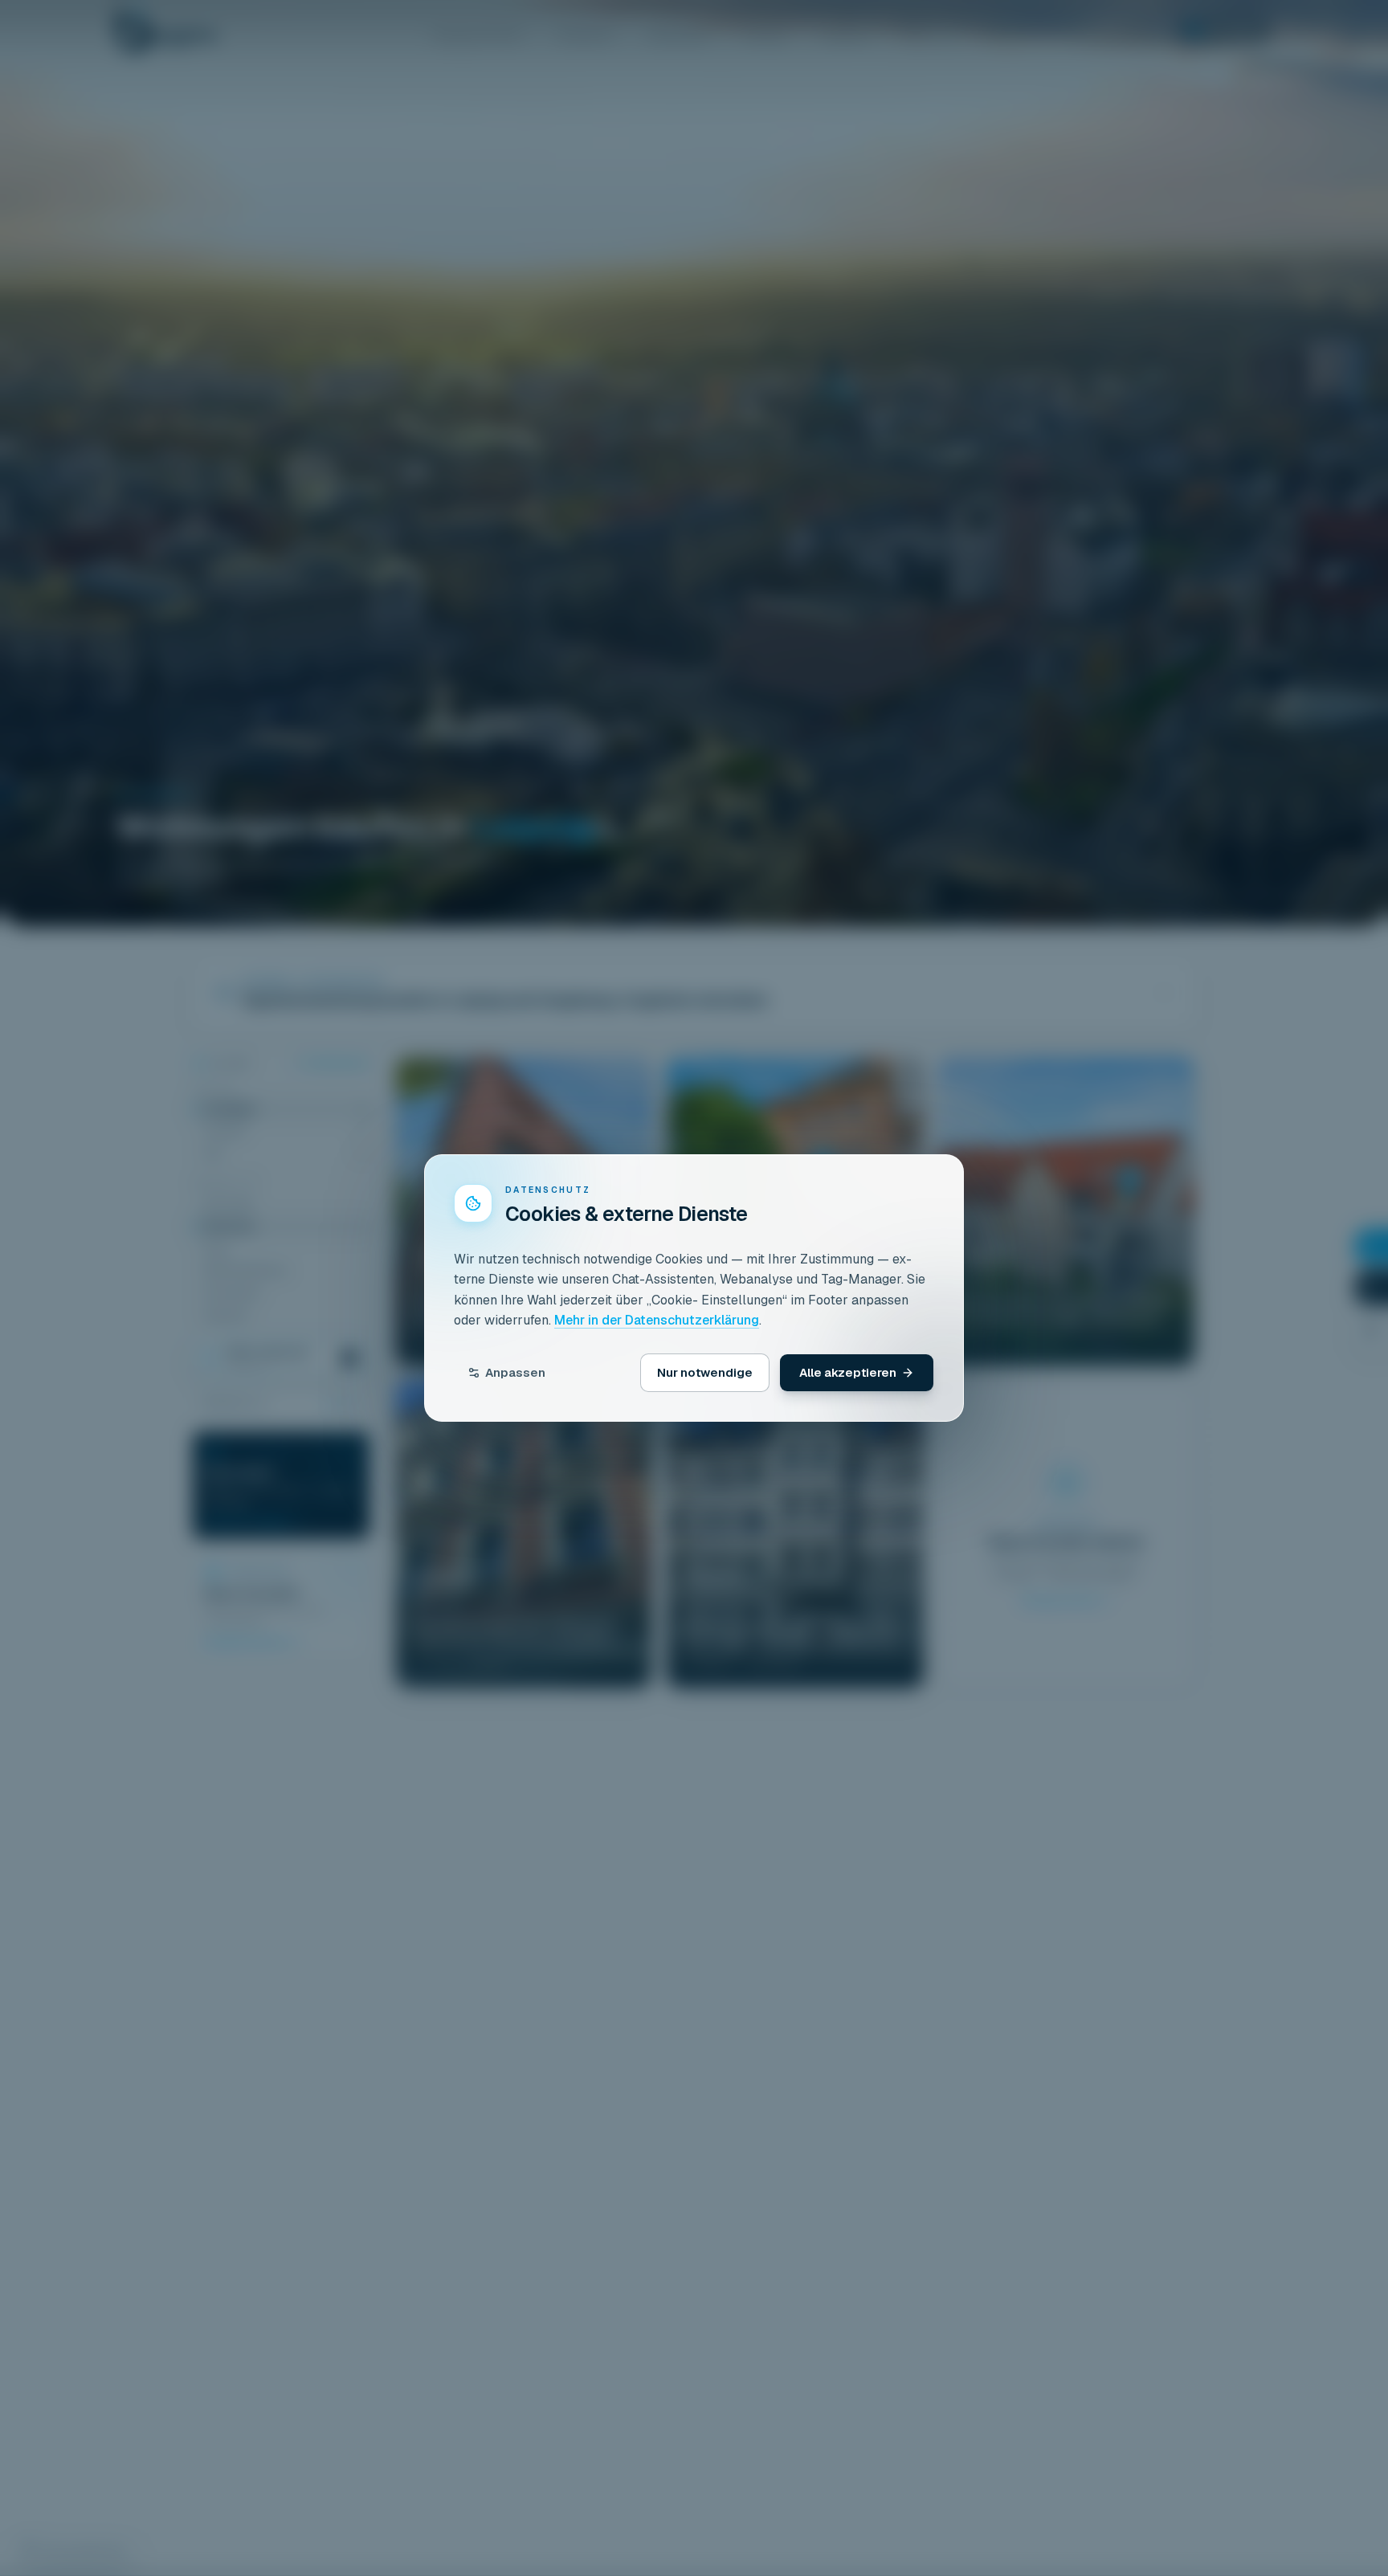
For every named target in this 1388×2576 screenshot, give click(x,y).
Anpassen (515, 1372)
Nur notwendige (705, 1372)
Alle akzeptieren (848, 1372)
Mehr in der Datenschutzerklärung (657, 1320)
